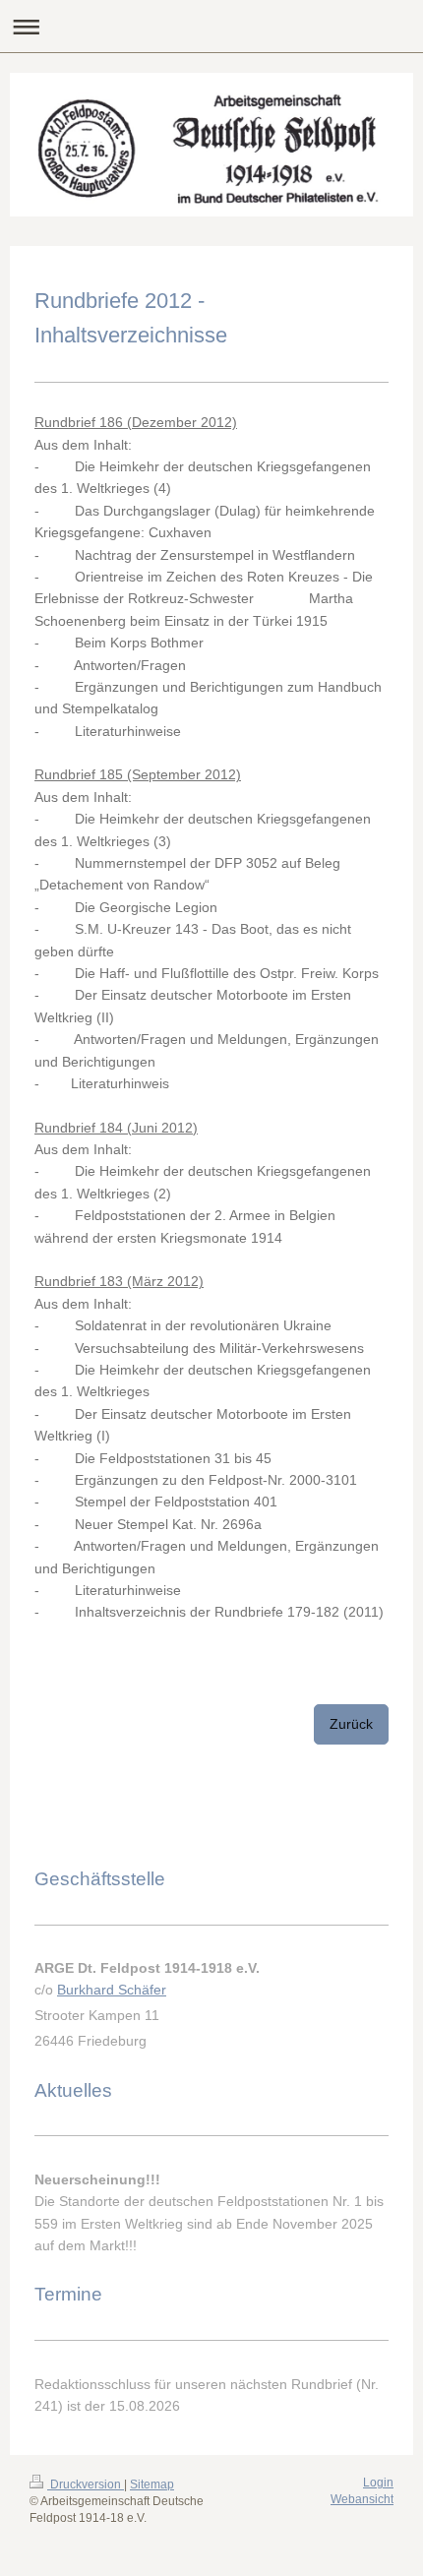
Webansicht (362, 2499)
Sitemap (152, 2484)
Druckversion (86, 2484)
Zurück (351, 1724)
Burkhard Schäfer (112, 1990)
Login (378, 2483)
